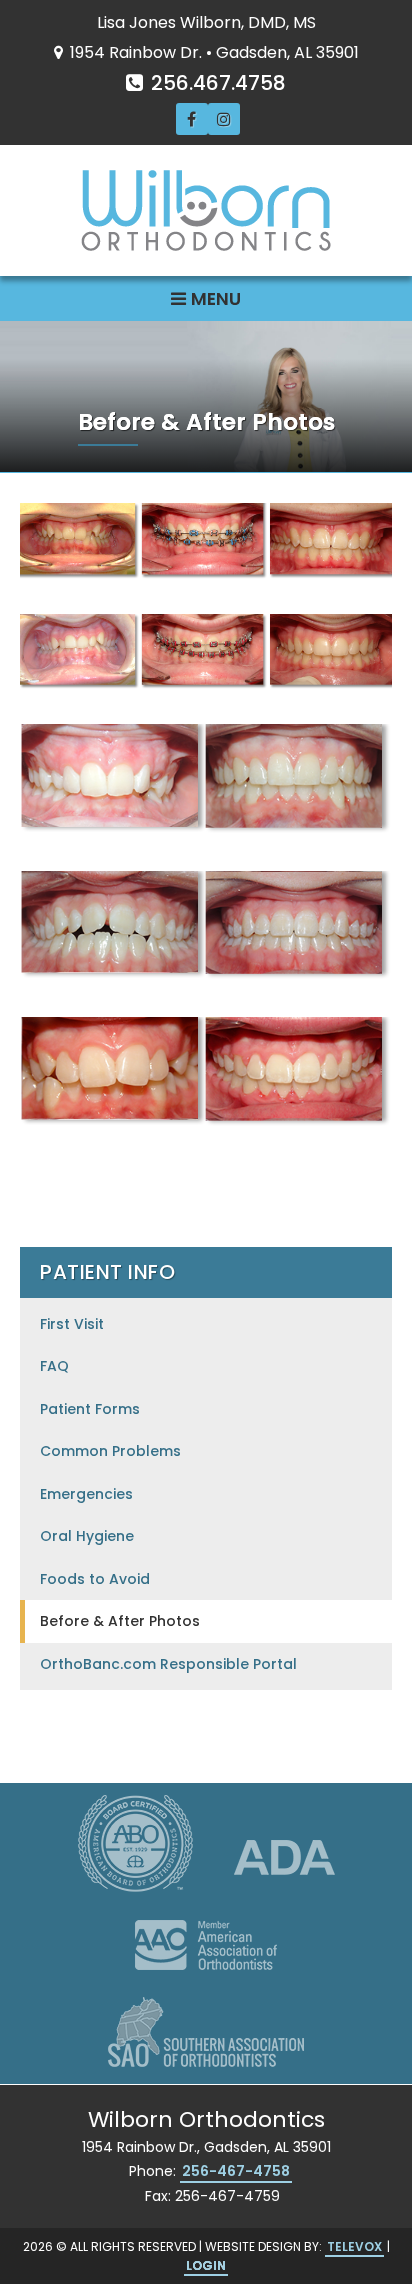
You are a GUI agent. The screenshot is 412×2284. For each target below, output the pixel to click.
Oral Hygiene (87, 1536)
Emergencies (86, 1494)
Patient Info (107, 1272)
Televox (354, 2246)
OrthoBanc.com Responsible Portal (168, 1664)
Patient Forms (90, 1409)
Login (206, 2265)
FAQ (54, 1366)
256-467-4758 (236, 2171)
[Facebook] (192, 119)
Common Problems (110, 1451)
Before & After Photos (120, 1621)
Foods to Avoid (95, 1579)
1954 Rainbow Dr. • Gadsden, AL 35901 (212, 52)
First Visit (72, 1324)
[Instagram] (224, 119)
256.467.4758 (216, 83)
